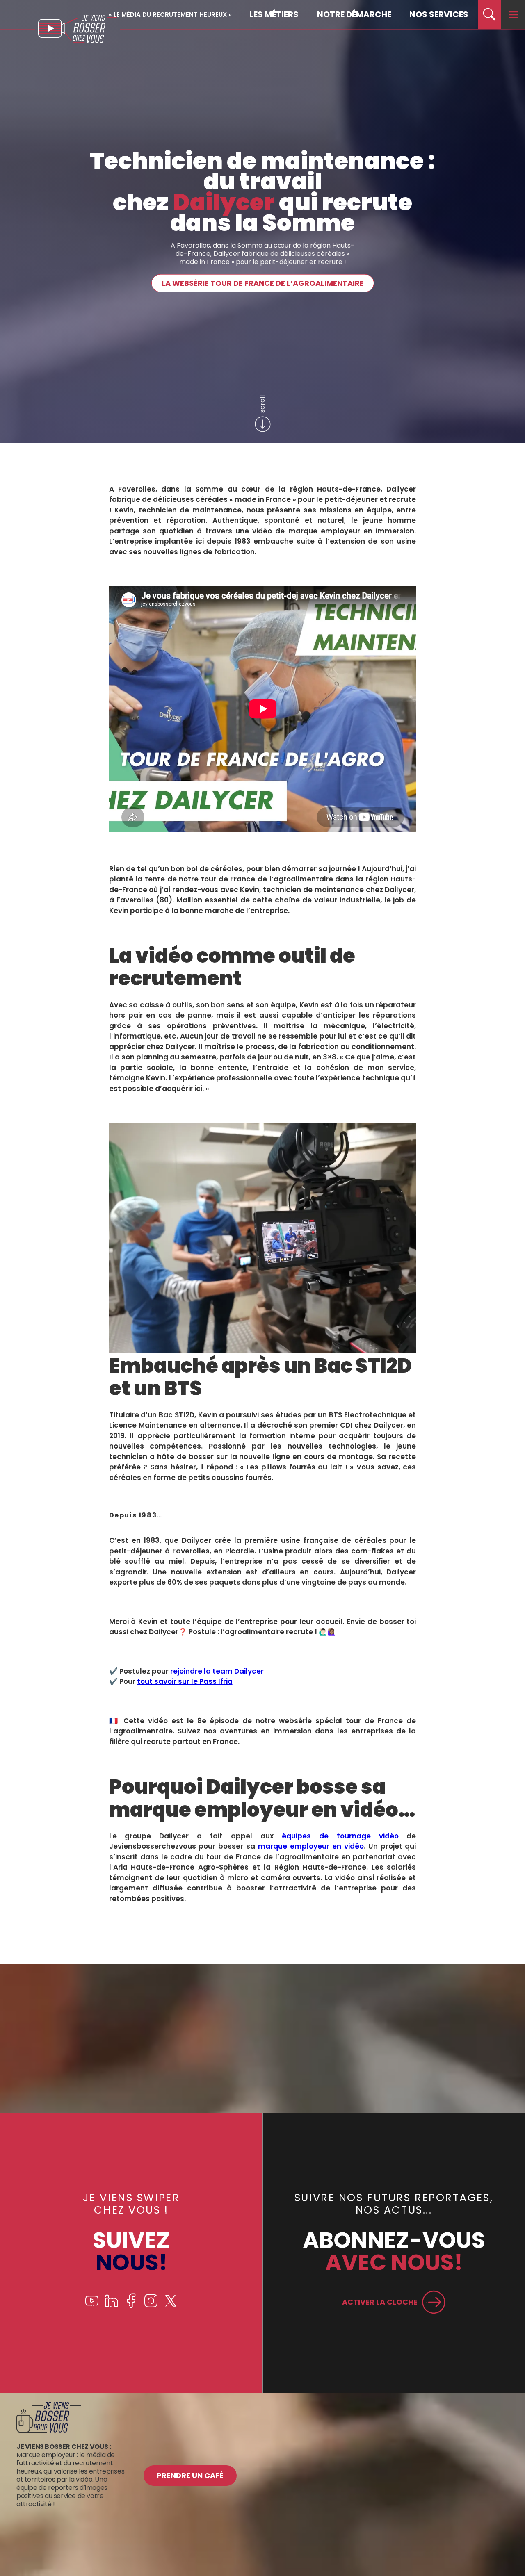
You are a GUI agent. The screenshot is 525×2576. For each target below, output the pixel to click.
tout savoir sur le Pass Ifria (185, 1681)
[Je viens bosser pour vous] (49, 2431)
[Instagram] (151, 2306)
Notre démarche (354, 14)
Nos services (439, 14)
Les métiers (274, 14)
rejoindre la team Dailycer (217, 1671)
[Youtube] (92, 2306)
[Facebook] (131, 2306)
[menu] (513, 15)
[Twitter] (171, 2306)
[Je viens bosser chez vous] (78, 29)
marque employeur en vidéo (311, 1846)
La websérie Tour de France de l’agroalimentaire (263, 283)
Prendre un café (190, 2475)
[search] (490, 15)
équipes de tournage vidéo (340, 1836)
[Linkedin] (112, 2306)
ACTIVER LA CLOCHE (380, 2302)
